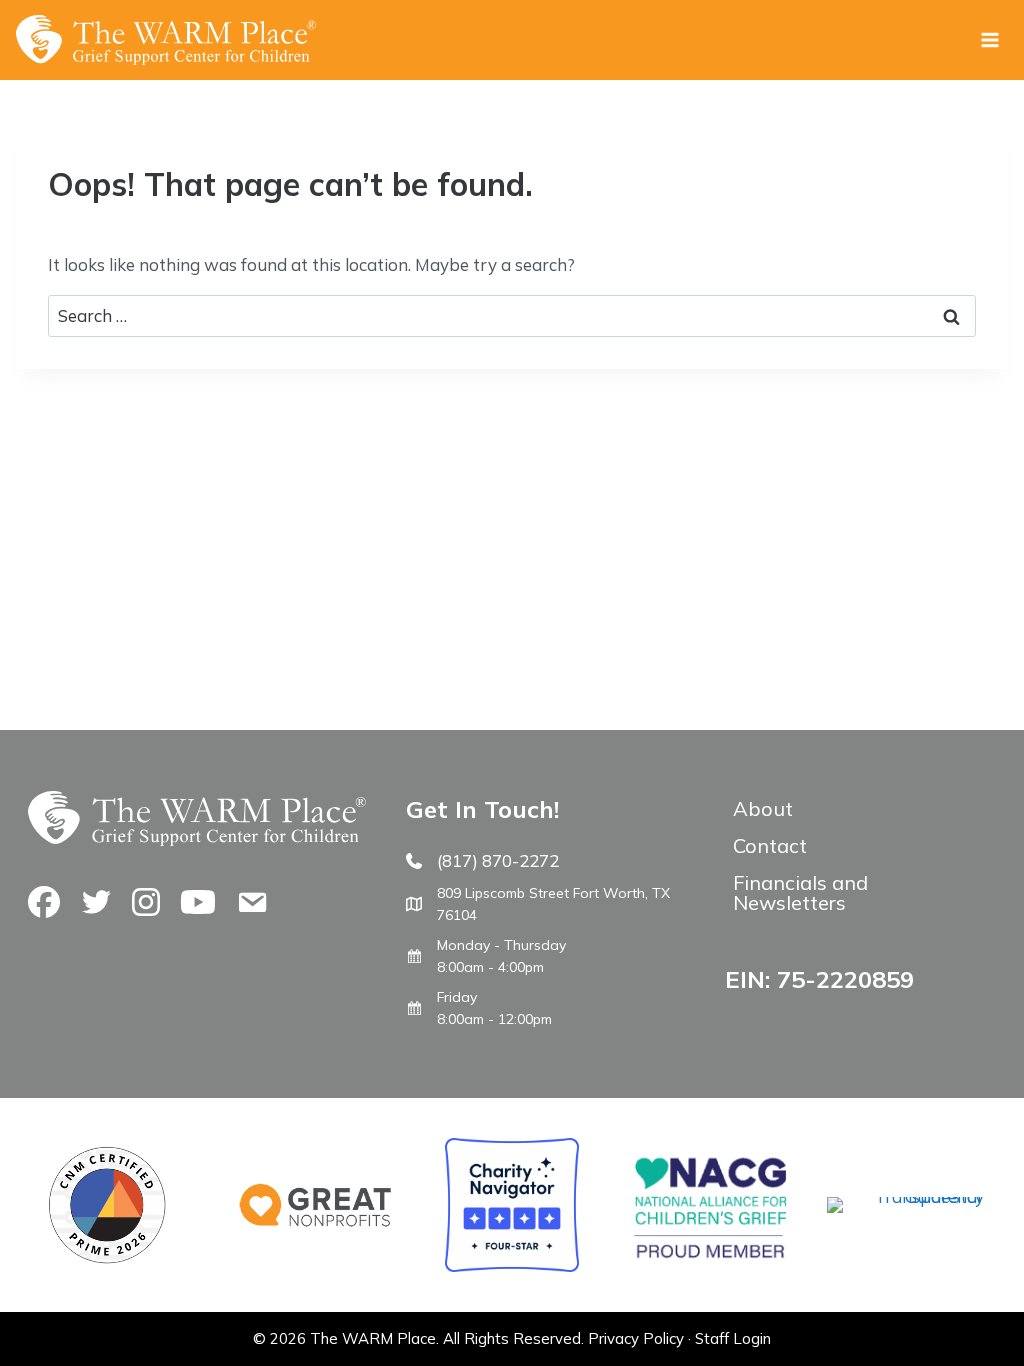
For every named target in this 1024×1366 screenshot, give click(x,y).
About (763, 808)
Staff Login (733, 1338)
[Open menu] (989, 39)
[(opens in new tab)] (905, 1196)
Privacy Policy (636, 1338)
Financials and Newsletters (800, 892)
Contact (770, 845)
